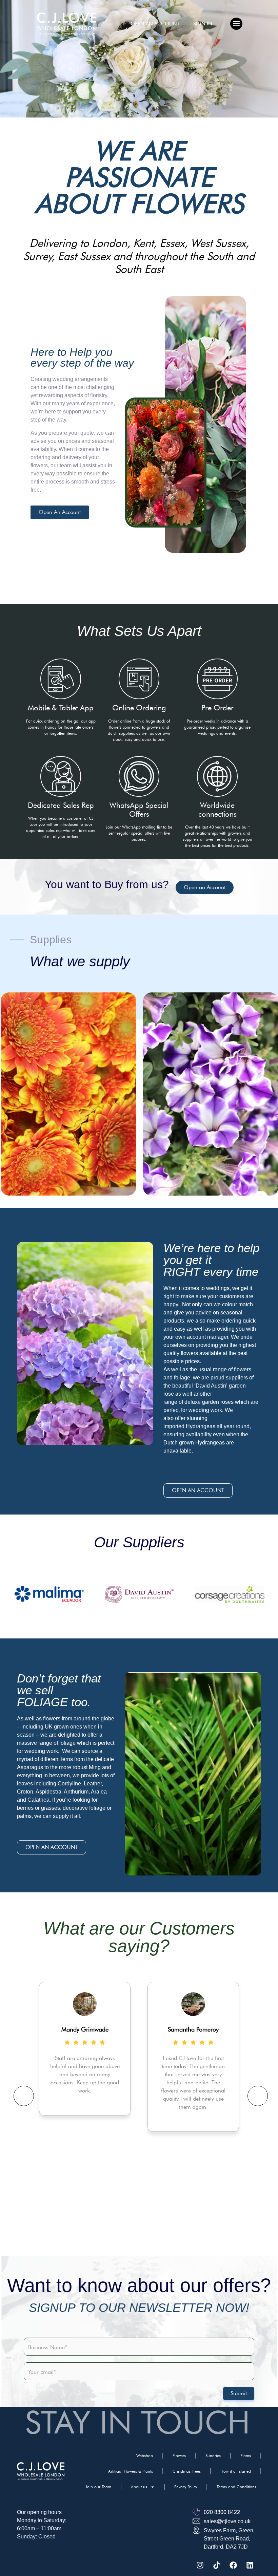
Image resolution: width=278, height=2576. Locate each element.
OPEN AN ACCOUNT (155, 24)
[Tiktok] (217, 2565)
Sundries (213, 2456)
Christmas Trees (187, 2471)
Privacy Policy (186, 2487)
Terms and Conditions (236, 2487)
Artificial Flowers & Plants (131, 2471)
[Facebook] (233, 2565)
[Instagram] (200, 2565)
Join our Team (98, 2487)
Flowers (179, 2456)
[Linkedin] (250, 2565)
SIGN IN (203, 24)
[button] (236, 24)
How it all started (236, 2471)
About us (139, 2487)
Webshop (145, 2456)
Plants (246, 2456)
